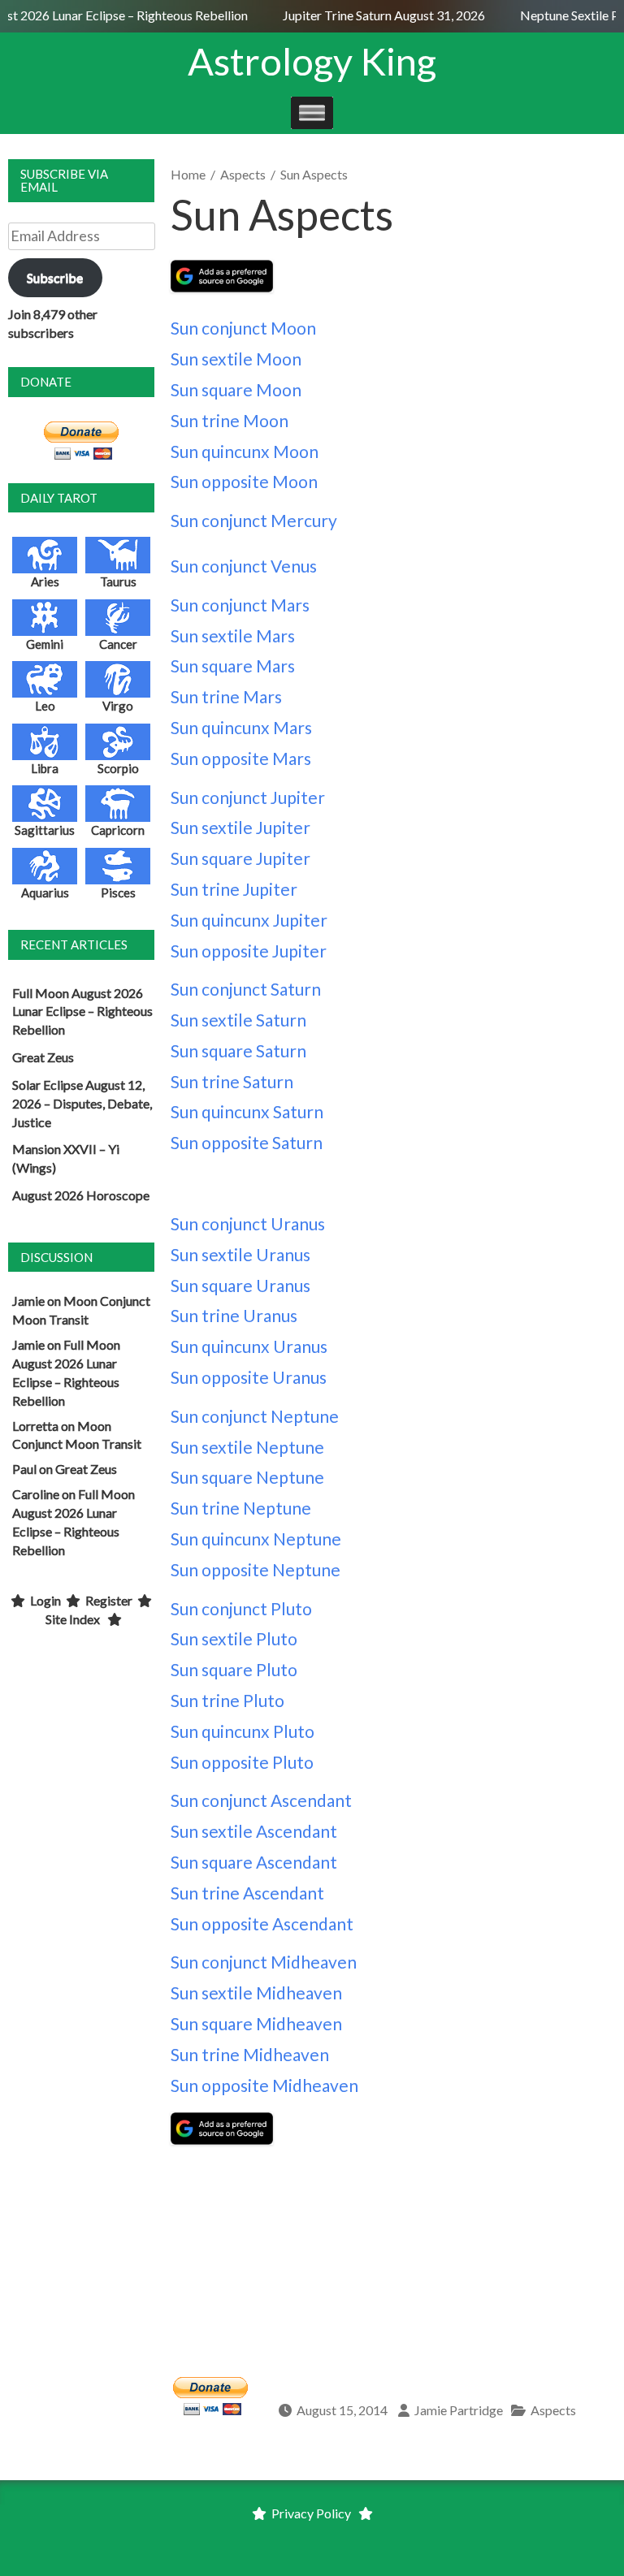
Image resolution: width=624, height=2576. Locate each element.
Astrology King (312, 61)
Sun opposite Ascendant (262, 1923)
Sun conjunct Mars (240, 605)
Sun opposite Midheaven (264, 2085)
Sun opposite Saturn (247, 1142)
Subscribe (55, 277)
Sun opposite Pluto (242, 1762)
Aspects (243, 174)
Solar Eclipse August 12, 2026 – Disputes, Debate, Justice (82, 1103)
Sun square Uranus (240, 1285)
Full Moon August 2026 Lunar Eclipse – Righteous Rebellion (82, 1011)
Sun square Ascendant (254, 1862)
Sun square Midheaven (256, 2023)
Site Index (73, 1619)
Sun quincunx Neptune (256, 1539)
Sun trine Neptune (241, 1508)
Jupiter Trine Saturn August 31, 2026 (378, 15)
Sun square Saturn (238, 1050)
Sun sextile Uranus (240, 1254)
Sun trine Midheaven (250, 2054)
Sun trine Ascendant (247, 1893)
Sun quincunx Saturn (247, 1111)
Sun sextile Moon (236, 359)
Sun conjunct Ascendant (261, 1800)
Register (109, 1600)
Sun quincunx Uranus (249, 1346)
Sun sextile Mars (233, 635)
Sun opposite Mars (241, 758)
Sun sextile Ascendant (254, 1831)
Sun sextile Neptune (247, 1447)
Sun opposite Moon (244, 481)
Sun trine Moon (230, 420)
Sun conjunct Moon (243, 328)
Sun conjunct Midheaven (264, 1962)
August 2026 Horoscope (81, 1195)
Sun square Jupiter (240, 858)
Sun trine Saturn (232, 1081)
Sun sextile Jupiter (240, 827)
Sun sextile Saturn (238, 1020)
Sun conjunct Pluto (241, 1608)
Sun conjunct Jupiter (248, 797)
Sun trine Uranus (234, 1315)
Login (45, 1600)
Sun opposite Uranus (249, 1377)
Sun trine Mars (226, 696)
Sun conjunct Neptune (255, 1416)
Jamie (28, 1301)
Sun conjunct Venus (244, 566)
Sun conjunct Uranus (248, 1223)
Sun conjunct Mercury (254, 520)
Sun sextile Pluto (234, 1638)
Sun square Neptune (247, 1477)
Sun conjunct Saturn (246, 989)
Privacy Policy (311, 2513)
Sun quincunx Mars (241, 727)
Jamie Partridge (459, 2410)
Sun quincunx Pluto (243, 1731)
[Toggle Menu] (312, 112)
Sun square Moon (236, 389)
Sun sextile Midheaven (256, 1993)
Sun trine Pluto (227, 1700)
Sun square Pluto (234, 1669)
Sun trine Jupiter (234, 889)
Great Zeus (43, 1057)
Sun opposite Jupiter (249, 951)
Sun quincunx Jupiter (249, 920)
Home (188, 174)
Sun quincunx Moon (245, 451)
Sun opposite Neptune (256, 1569)
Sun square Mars (233, 666)
